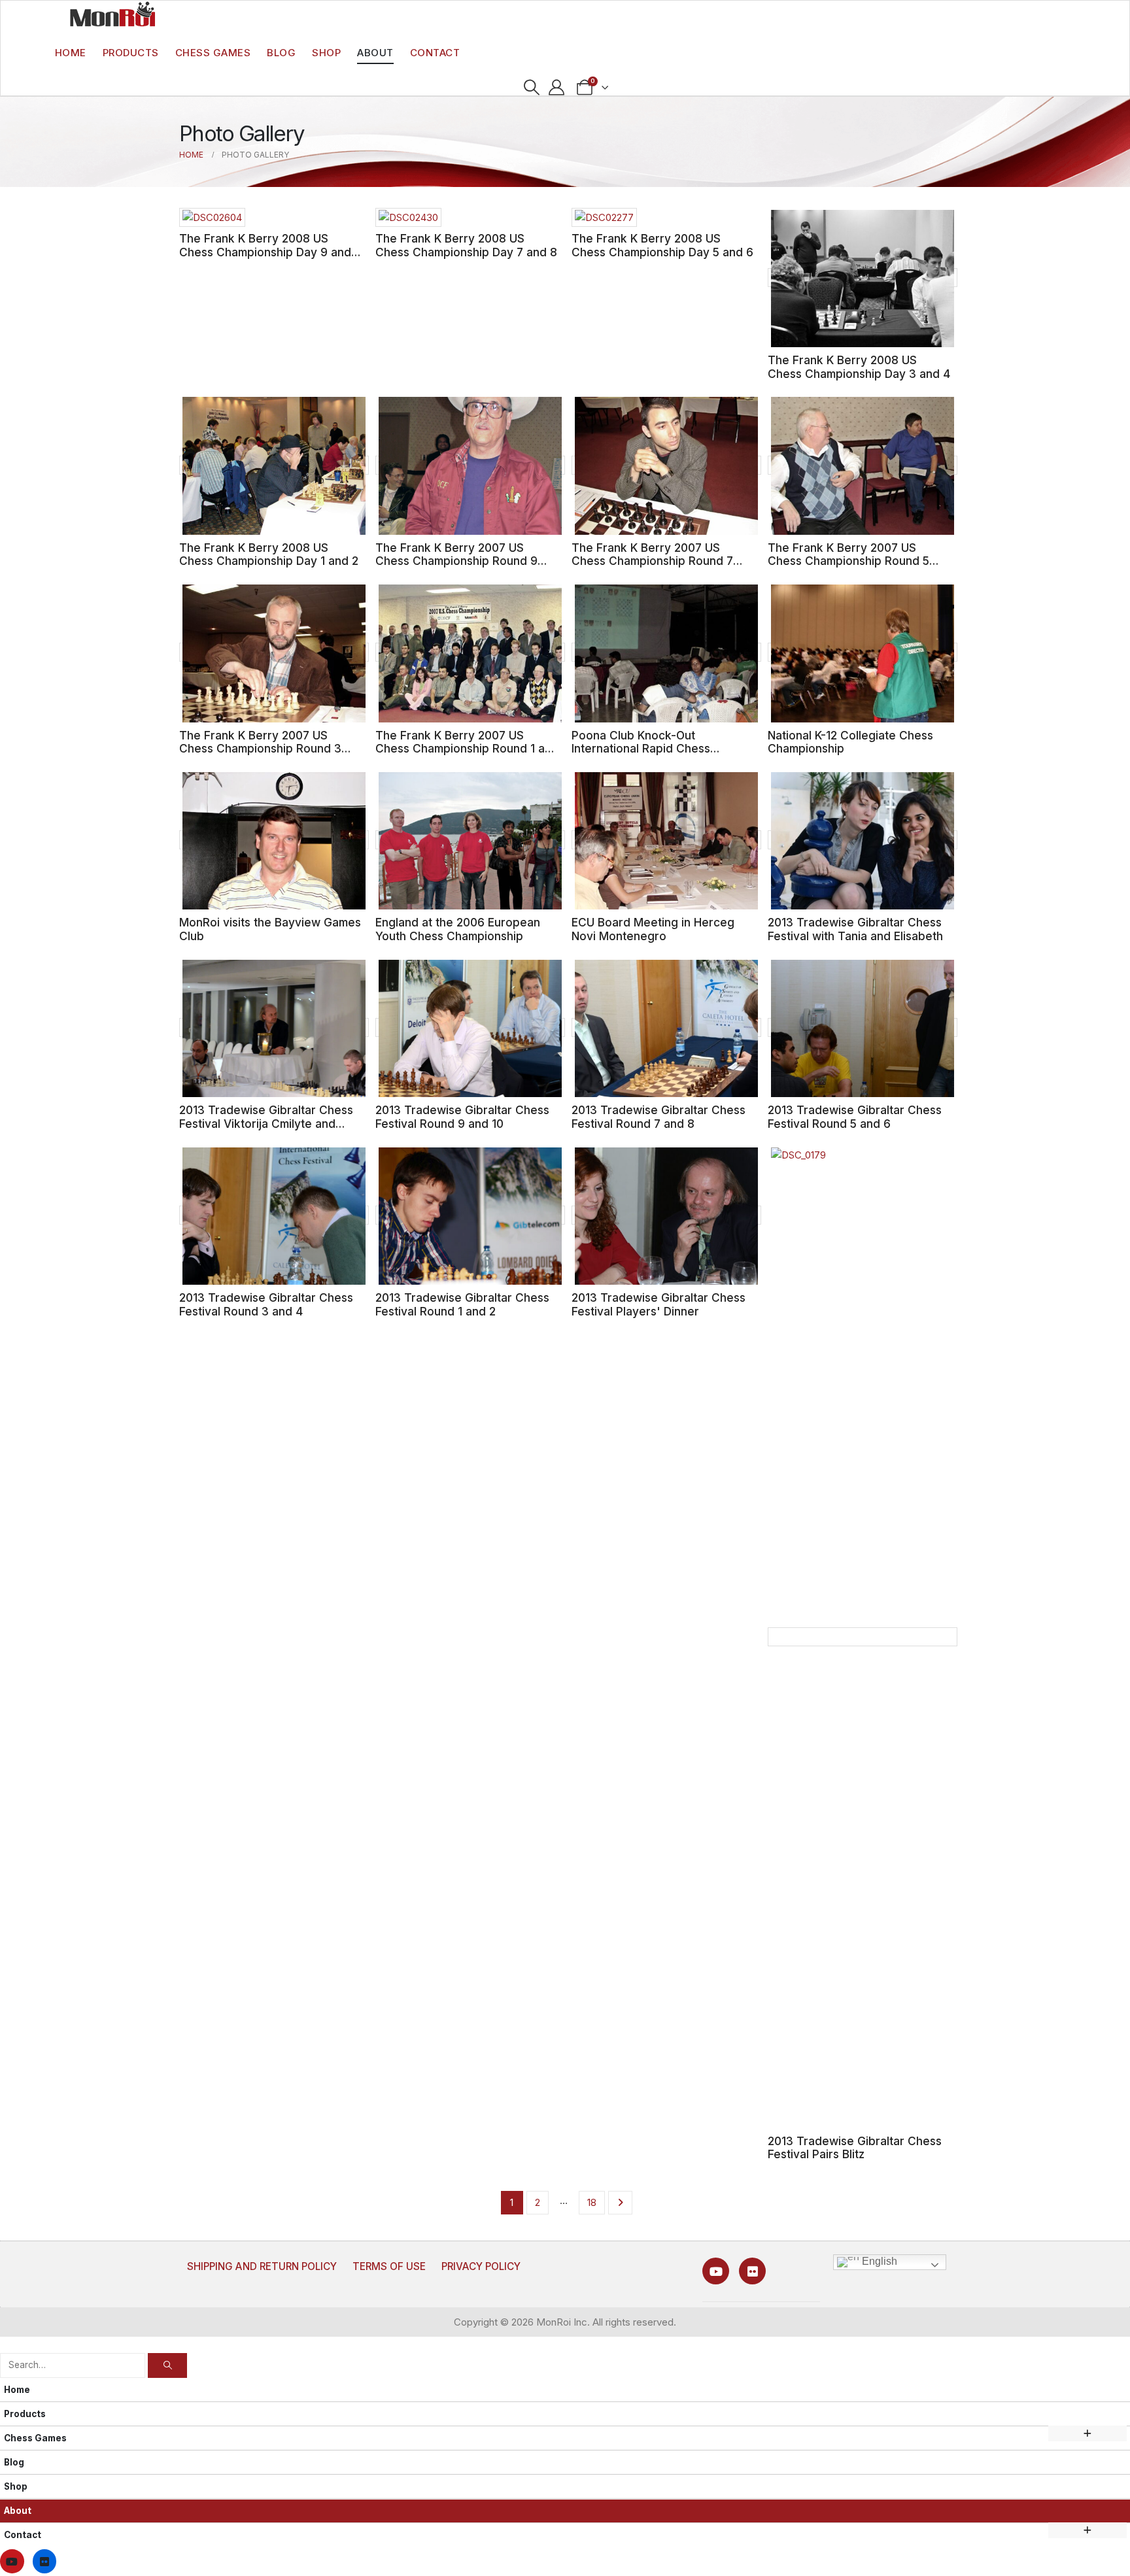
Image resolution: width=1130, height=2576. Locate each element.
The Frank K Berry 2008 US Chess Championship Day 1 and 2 (269, 554)
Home (71, 53)
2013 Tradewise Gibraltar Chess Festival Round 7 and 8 (659, 1117)
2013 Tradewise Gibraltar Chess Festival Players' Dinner (659, 1304)
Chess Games (213, 53)
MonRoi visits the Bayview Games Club (270, 929)
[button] (531, 88)
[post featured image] (212, 217)
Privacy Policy (481, 2266)
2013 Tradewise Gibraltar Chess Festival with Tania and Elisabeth (855, 929)
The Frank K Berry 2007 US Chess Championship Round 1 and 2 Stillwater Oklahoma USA (467, 749)
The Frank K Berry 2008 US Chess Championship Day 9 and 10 (265, 252)
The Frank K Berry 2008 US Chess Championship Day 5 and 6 (662, 245)
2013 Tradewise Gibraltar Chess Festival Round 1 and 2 (462, 1304)
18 (592, 2202)
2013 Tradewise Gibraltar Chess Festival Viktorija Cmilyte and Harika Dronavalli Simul (266, 1123)
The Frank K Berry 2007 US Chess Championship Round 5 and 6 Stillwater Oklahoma (848, 561)
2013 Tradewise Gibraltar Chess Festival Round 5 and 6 (855, 1117)
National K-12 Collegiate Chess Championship (850, 742)
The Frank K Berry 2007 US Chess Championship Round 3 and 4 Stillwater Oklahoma (260, 749)
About (375, 53)
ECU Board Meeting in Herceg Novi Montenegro (653, 929)
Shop (326, 53)
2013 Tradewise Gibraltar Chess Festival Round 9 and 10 (462, 1117)
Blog (281, 53)
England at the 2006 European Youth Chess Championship (458, 929)
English (878, 2261)
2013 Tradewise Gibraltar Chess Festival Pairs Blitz (855, 2148)
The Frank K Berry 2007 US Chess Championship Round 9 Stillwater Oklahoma (456, 561)
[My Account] (557, 88)
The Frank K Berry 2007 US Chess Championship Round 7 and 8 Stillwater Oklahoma (652, 561)
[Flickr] (752, 2271)
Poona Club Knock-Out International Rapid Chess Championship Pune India (641, 749)
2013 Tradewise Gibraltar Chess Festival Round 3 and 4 (266, 1304)
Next (620, 2203)
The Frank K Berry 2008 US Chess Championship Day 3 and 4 (859, 367)
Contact (435, 53)
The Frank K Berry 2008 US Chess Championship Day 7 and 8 (466, 245)
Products (131, 53)
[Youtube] (716, 2271)
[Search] (167, 2365)
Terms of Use (389, 2266)
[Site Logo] (112, 14)
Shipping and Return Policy (262, 2266)
